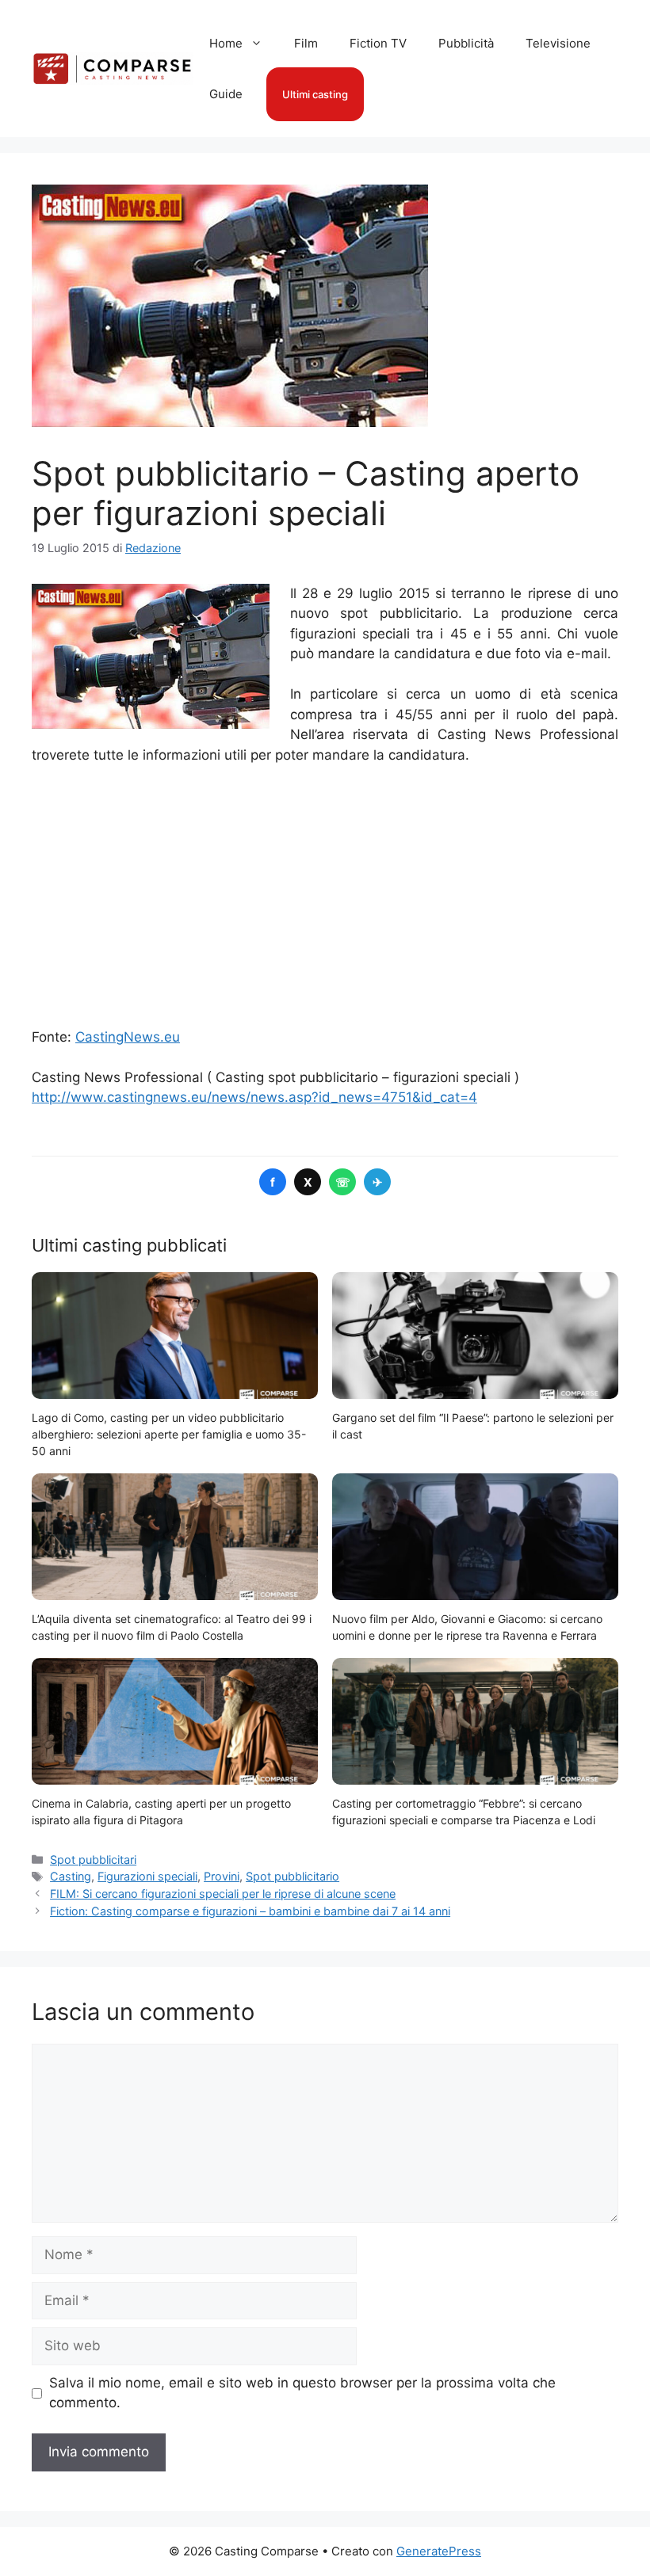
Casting (71, 1876)
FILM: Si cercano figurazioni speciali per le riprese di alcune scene (223, 1894)
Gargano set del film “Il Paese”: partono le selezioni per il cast (473, 1426)
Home (226, 43)
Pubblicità (466, 43)
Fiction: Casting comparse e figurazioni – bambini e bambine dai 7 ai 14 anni (250, 1911)
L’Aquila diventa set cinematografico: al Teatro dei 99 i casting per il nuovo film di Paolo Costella (172, 1627)
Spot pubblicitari (93, 1860)
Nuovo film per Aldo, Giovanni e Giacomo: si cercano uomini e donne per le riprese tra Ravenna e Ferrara (467, 1627)
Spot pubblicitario (292, 1876)
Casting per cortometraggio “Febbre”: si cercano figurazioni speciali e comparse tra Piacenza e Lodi (464, 1812)
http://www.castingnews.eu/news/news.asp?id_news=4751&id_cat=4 (254, 1097)
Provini (222, 1876)
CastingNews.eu (128, 1037)
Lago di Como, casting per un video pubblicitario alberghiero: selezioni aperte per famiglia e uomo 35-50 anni (169, 1434)
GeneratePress (439, 2551)
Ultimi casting (315, 94)
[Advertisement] (325, 897)
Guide (226, 94)
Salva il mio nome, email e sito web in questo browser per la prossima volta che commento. (302, 2393)
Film (306, 43)
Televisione (558, 43)
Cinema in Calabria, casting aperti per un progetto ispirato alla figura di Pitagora (161, 1812)
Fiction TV (378, 43)
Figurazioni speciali (147, 1876)
